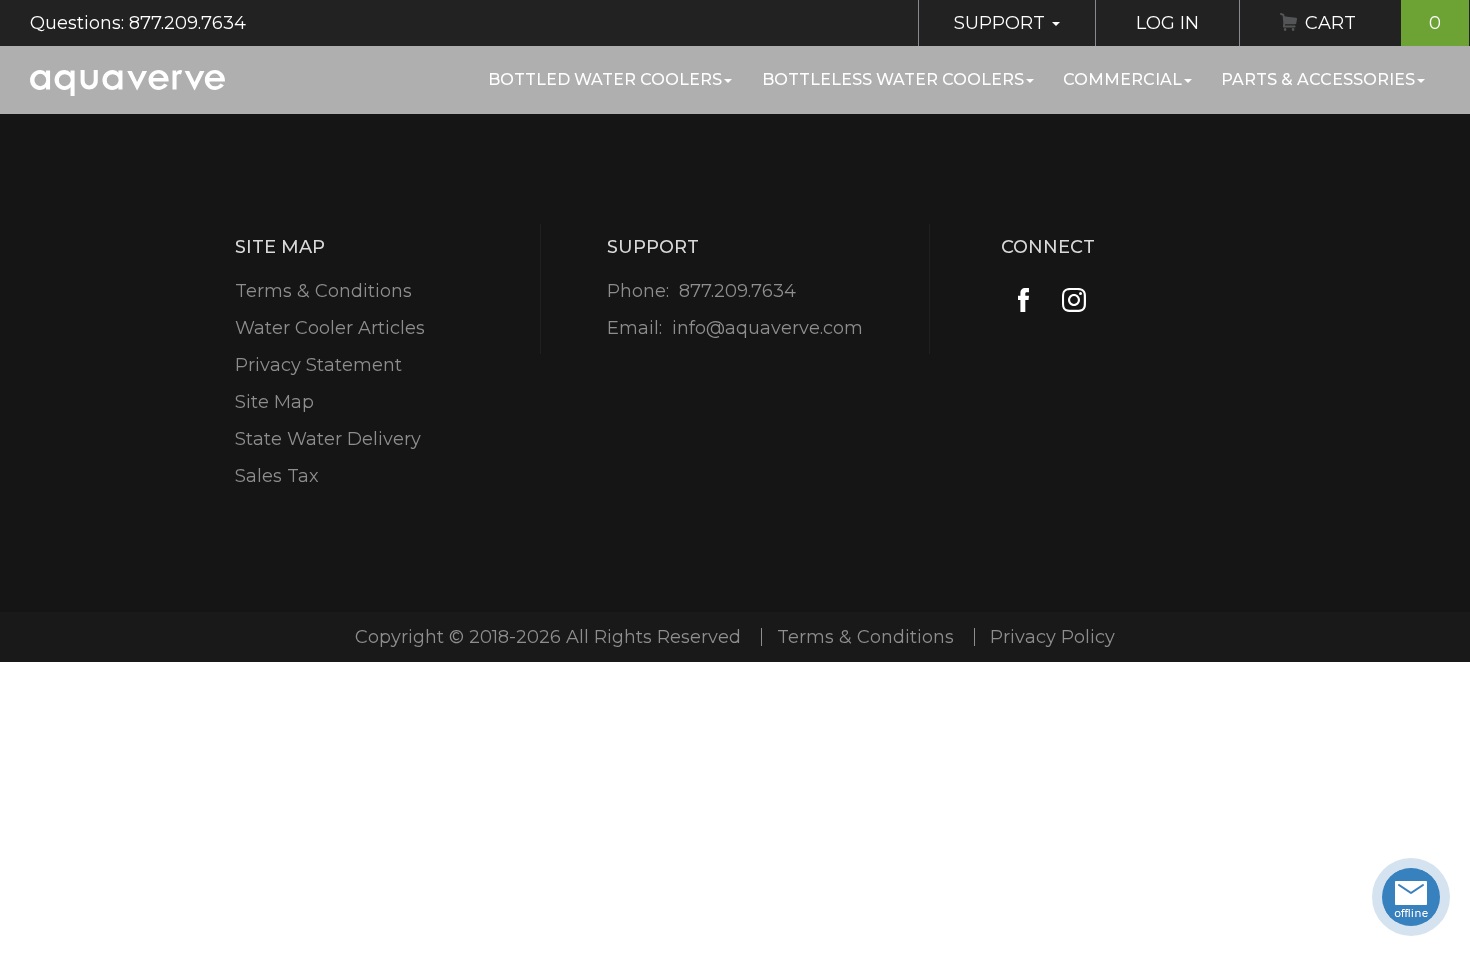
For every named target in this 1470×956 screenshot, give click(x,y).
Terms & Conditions (323, 291)
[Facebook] (1023, 300)
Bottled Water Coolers (605, 79)
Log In (1167, 23)
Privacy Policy (1052, 637)
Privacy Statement (318, 365)
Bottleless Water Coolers (893, 79)
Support (1002, 23)
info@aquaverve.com (767, 328)
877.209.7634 (737, 291)
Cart (1373, 23)
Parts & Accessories (1318, 79)
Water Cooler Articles (330, 328)
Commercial (1122, 79)
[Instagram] (1073, 300)
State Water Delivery (328, 439)
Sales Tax (277, 476)
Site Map (274, 402)
